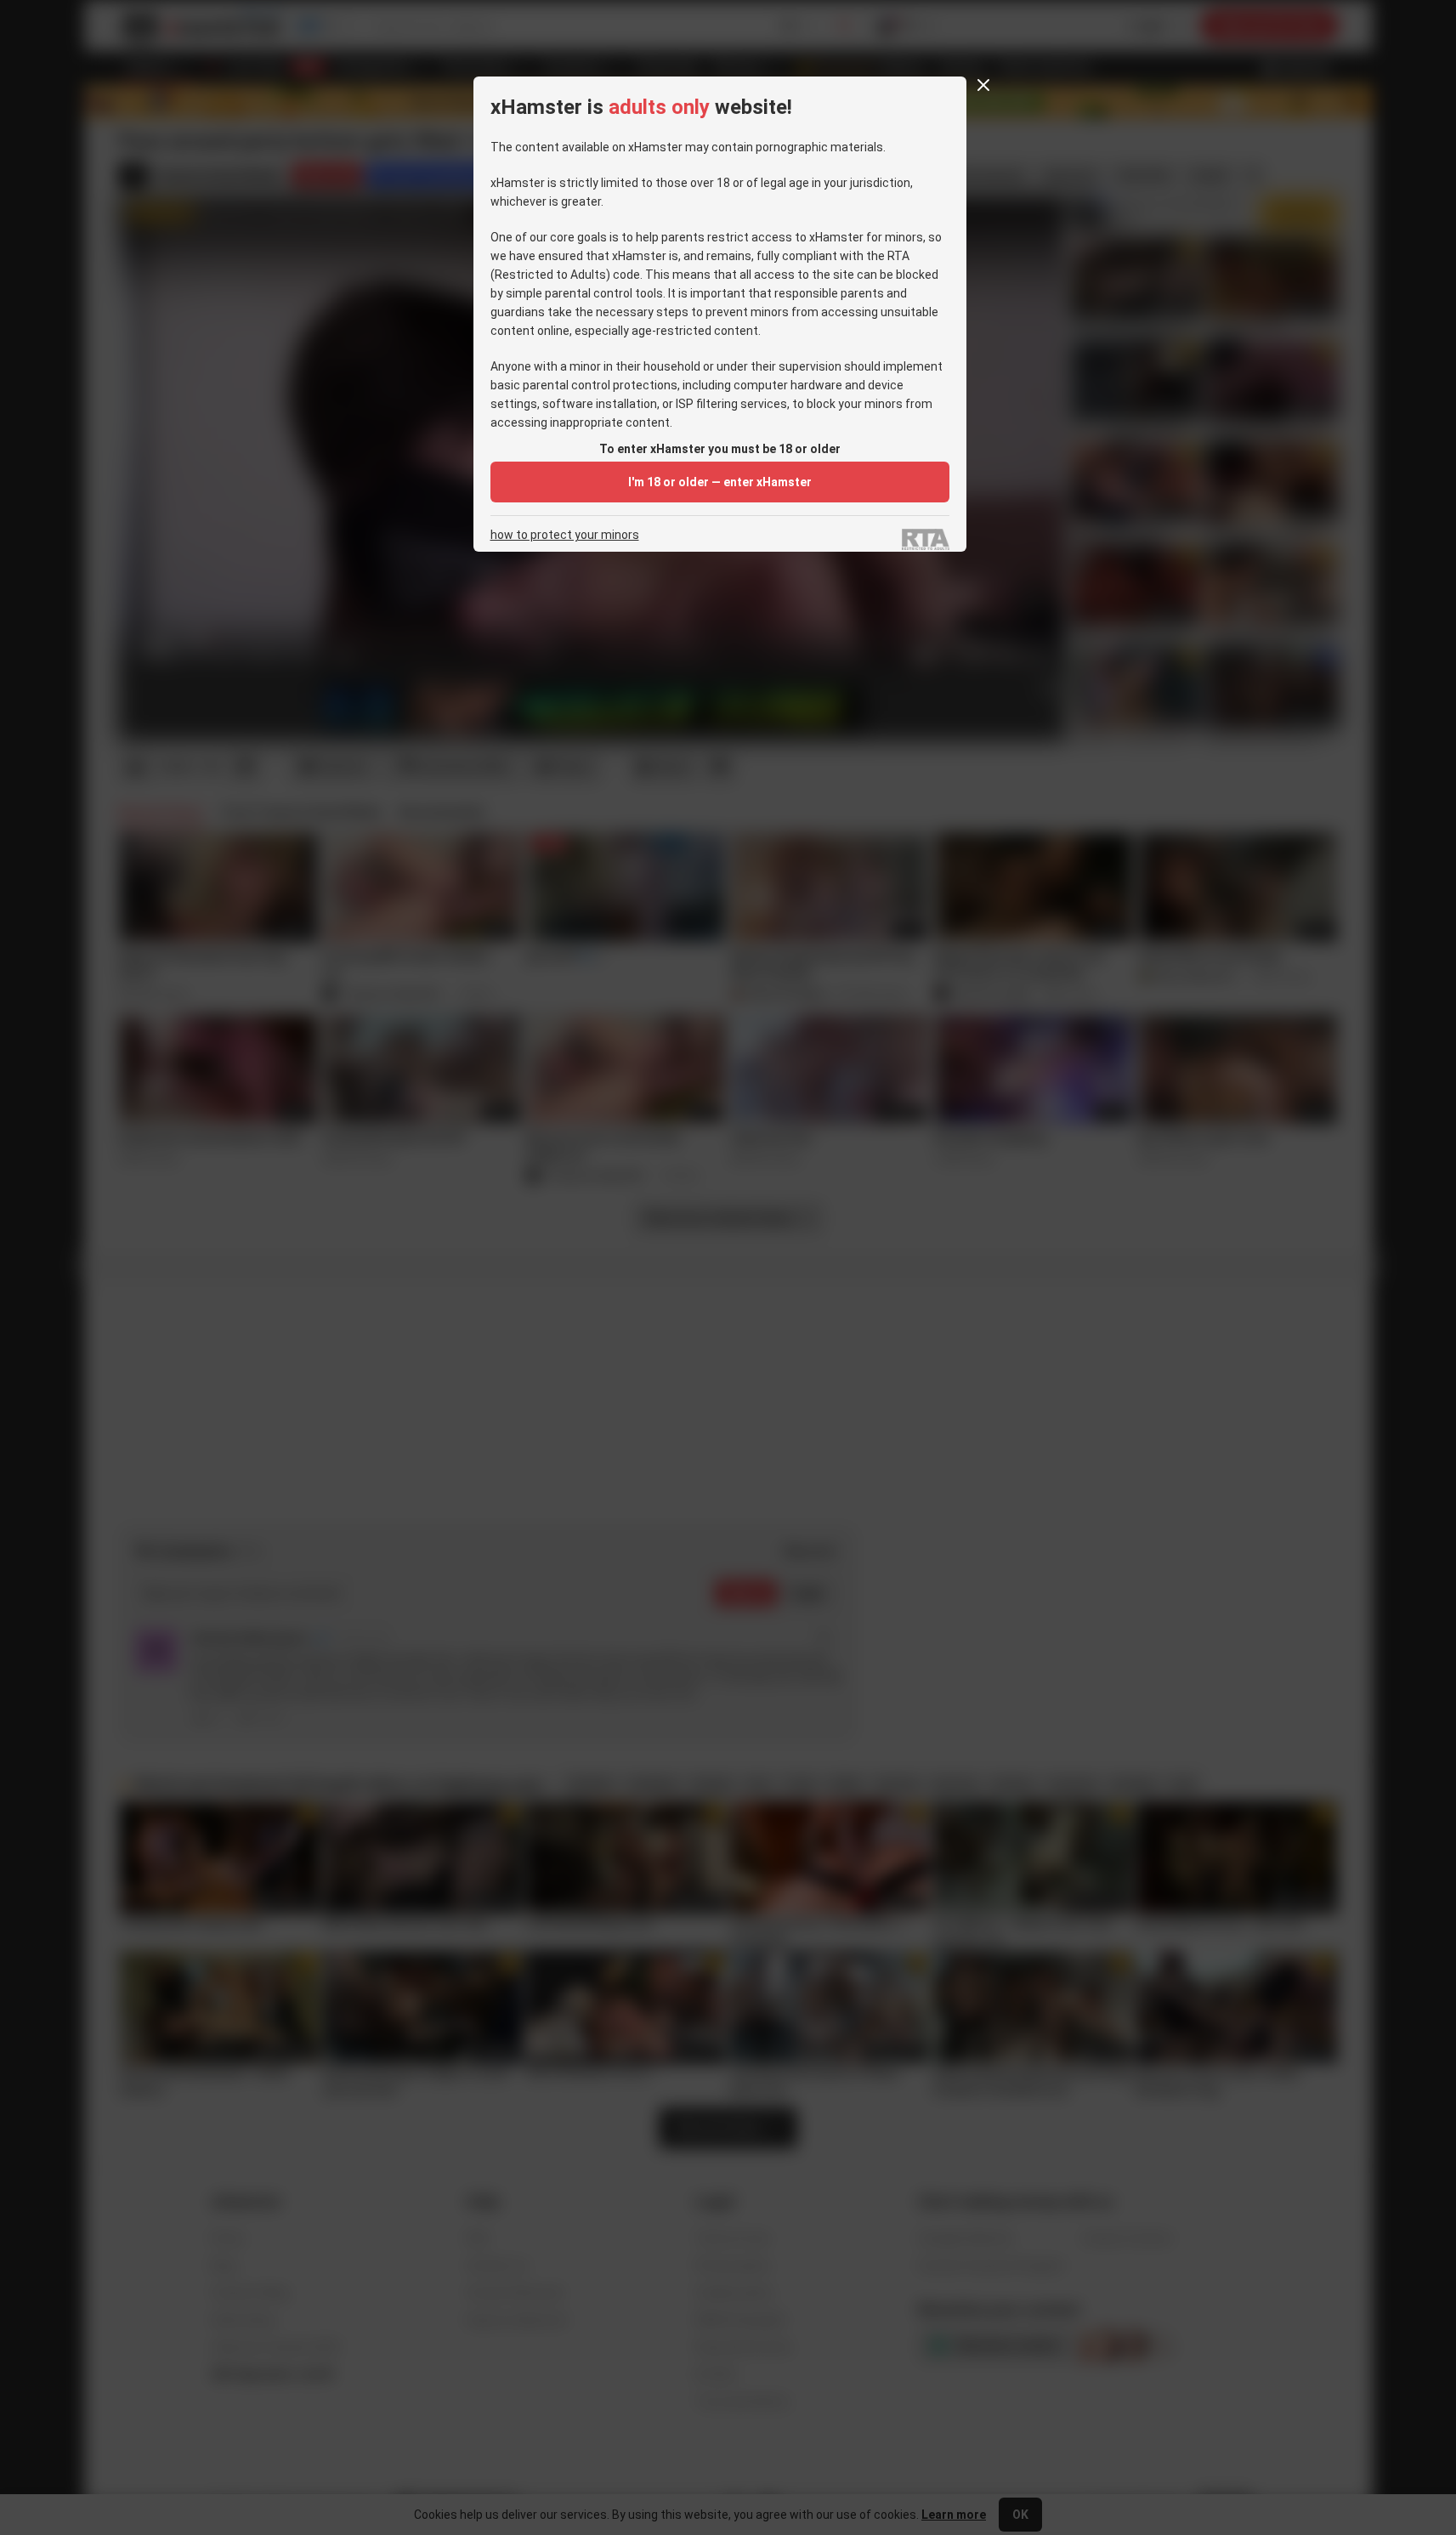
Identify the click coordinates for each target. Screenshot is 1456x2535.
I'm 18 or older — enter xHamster (720, 482)
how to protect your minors (565, 535)
